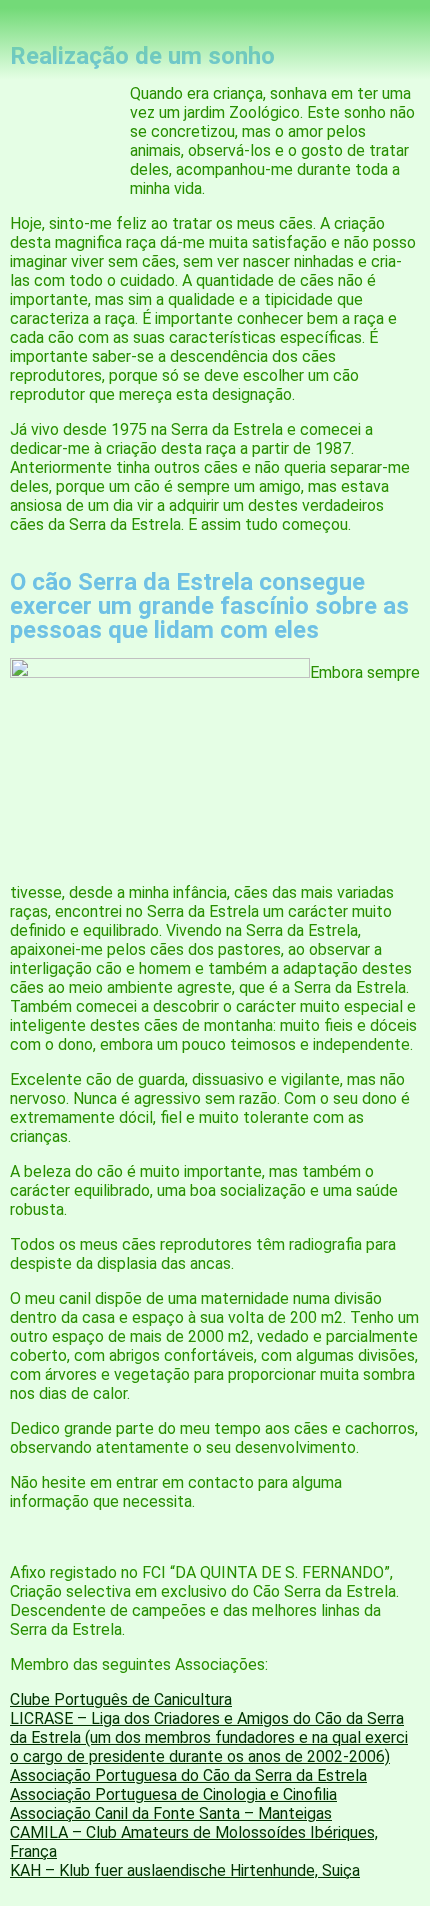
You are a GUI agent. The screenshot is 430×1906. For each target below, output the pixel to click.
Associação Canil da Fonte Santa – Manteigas (171, 1813)
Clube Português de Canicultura (121, 1699)
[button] (215, 131)
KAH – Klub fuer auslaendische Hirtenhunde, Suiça (185, 1870)
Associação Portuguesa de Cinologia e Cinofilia (173, 1794)
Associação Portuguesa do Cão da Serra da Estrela (188, 1775)
